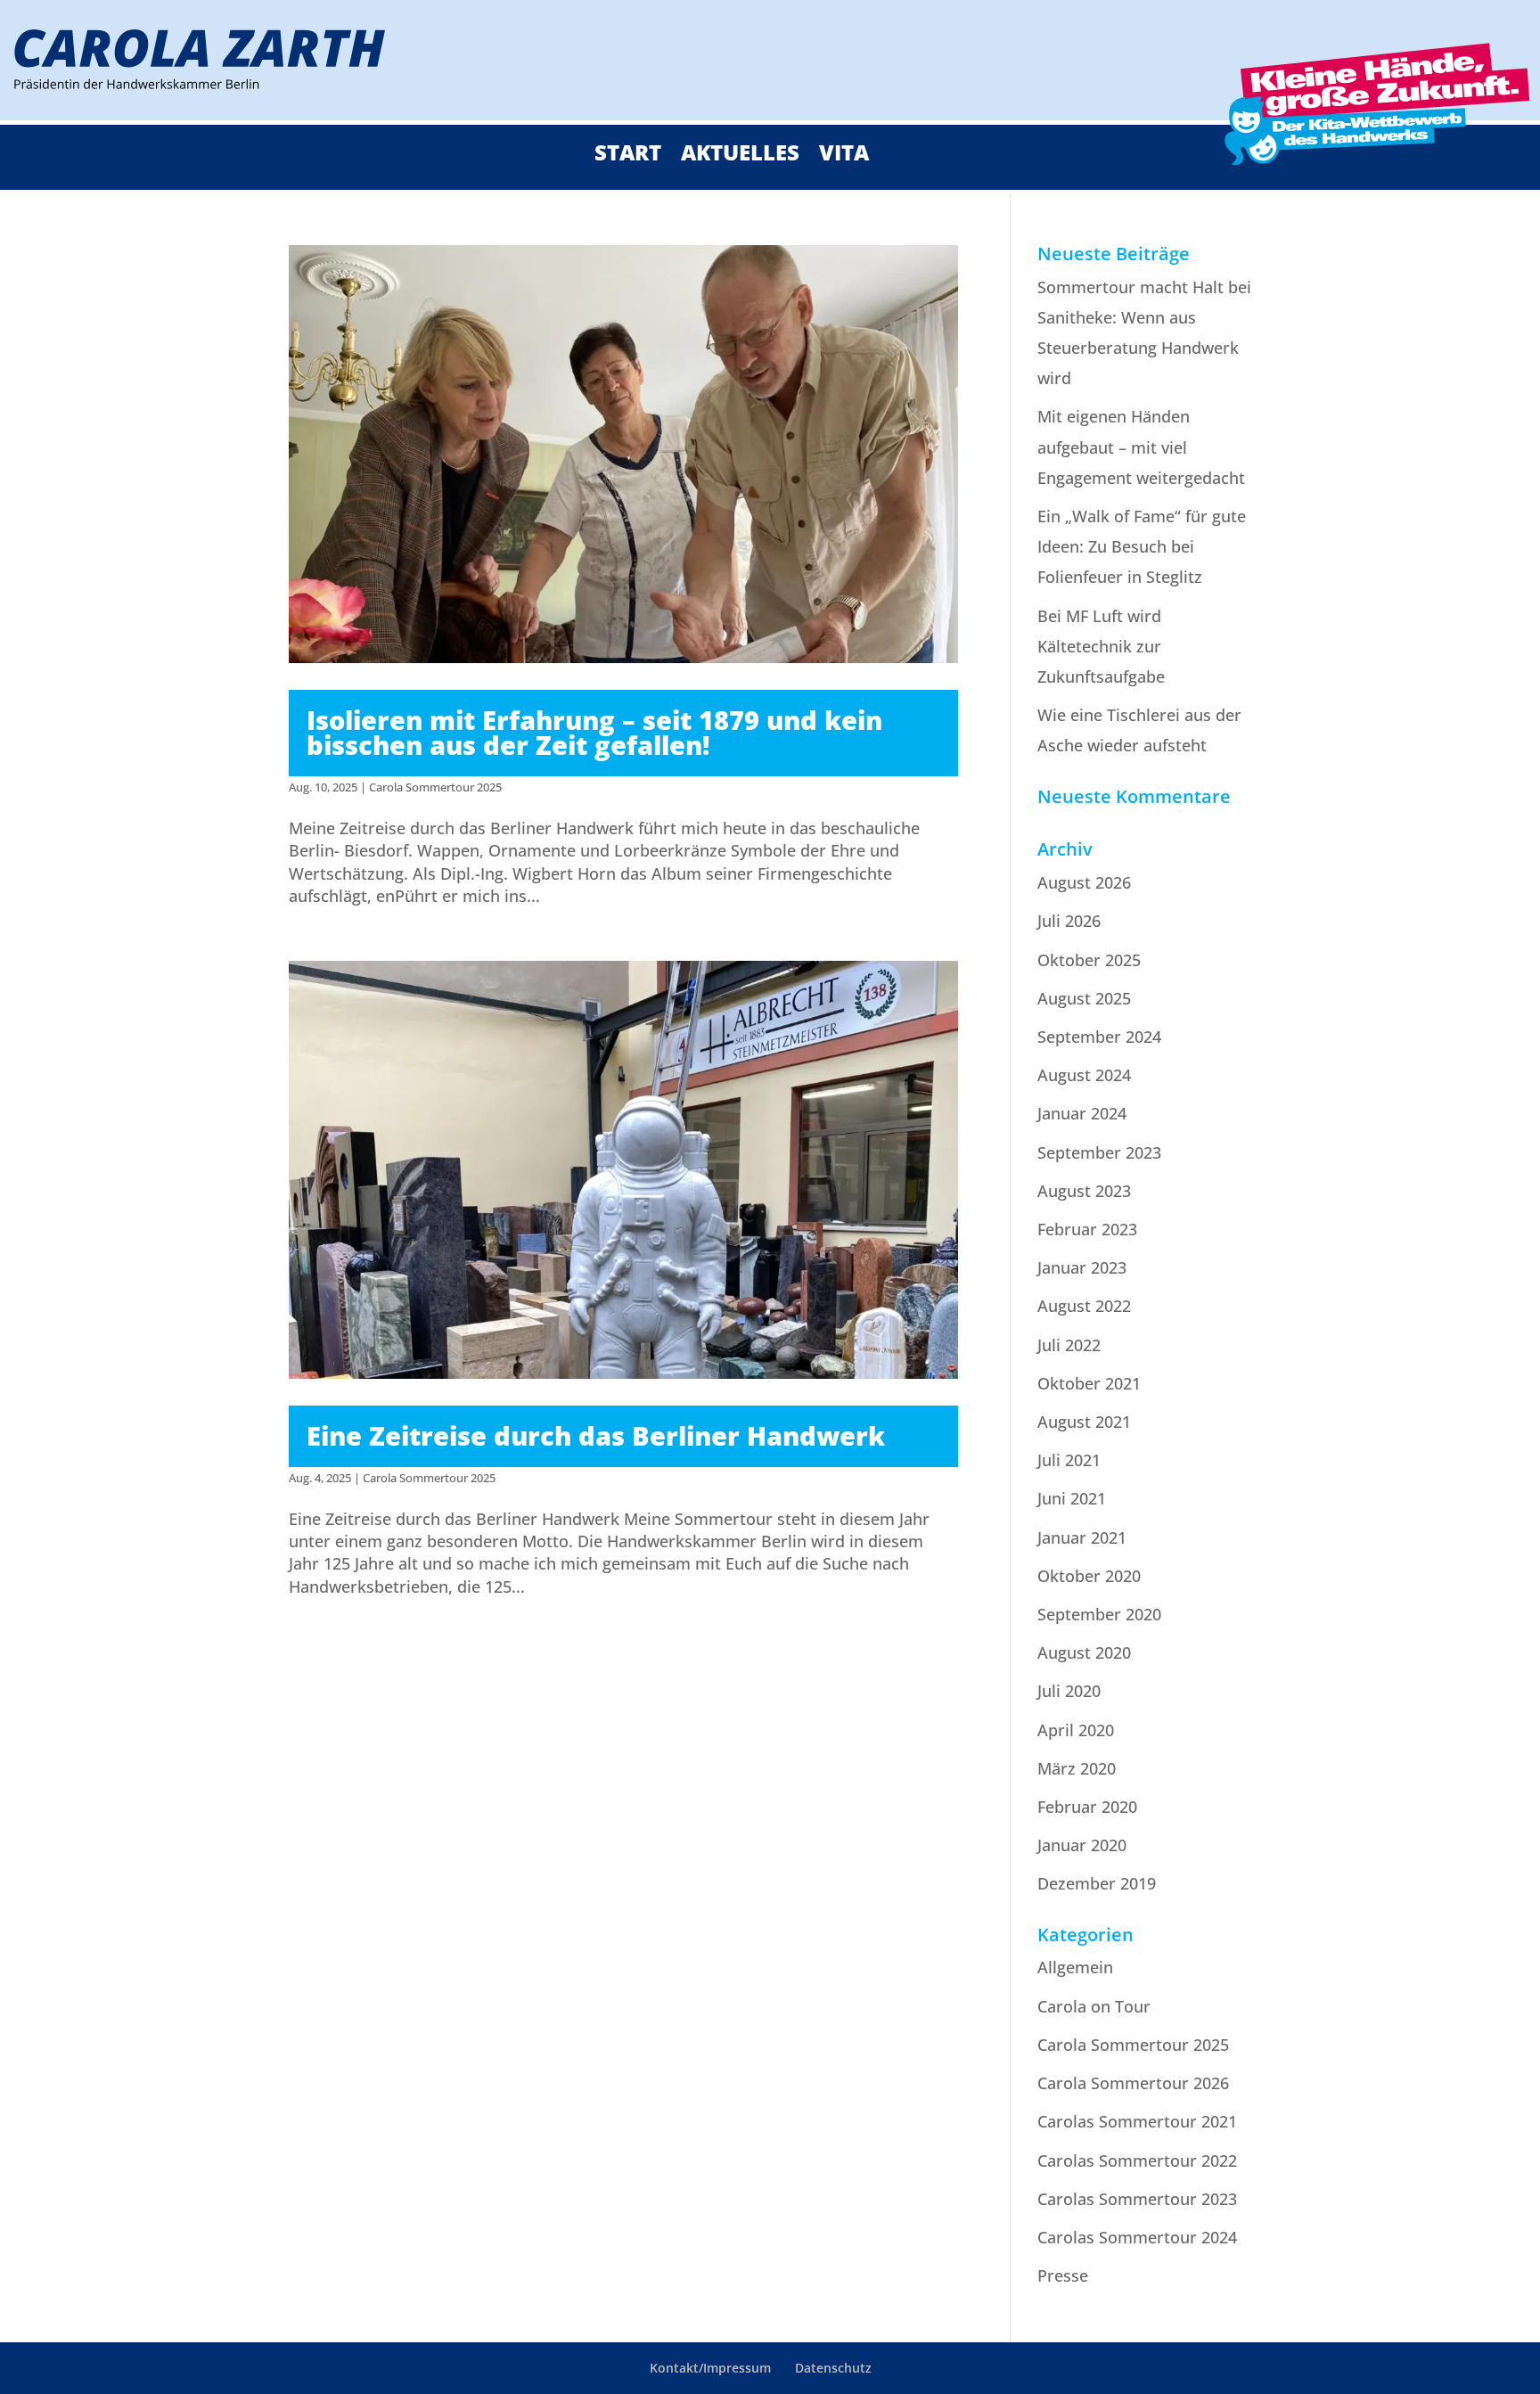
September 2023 (1099, 1152)
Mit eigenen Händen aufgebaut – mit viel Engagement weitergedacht (1141, 447)
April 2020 (1076, 1730)
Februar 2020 (1087, 1807)
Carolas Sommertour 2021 (1137, 2121)
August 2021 (1084, 1422)
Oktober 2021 (1089, 1383)
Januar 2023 (1082, 1267)
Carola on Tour (1094, 2006)
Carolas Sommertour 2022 (1137, 2160)
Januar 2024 (1082, 1113)
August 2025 (1084, 998)
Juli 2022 (1069, 1345)
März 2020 (1077, 1768)
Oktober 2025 (1089, 960)
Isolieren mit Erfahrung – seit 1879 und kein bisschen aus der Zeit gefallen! (594, 733)
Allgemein (1075, 1967)
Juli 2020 (1069, 1691)
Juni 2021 (1072, 1498)
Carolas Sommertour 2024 (1137, 2237)
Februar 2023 (1087, 1229)
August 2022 (1084, 1306)
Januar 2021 (1082, 1537)
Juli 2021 (1069, 1460)
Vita (844, 156)
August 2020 (1084, 1652)
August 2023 (1084, 1191)
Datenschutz (833, 2368)
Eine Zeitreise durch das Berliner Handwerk (596, 1435)
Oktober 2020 (1089, 1576)
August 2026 (1084, 882)
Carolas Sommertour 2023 (1137, 2199)
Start (628, 156)
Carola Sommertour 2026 (1133, 2083)
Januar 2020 (1082, 1845)
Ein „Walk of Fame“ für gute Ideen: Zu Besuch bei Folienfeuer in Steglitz (1142, 546)
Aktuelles (740, 156)
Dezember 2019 (1097, 1883)
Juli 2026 (1069, 921)
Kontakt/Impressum (710, 2368)
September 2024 (1099, 1037)
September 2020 (1099, 1614)
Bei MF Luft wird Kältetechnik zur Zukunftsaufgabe (1101, 646)
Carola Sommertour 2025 (435, 787)
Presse (1063, 2275)
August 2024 (1084, 1075)
